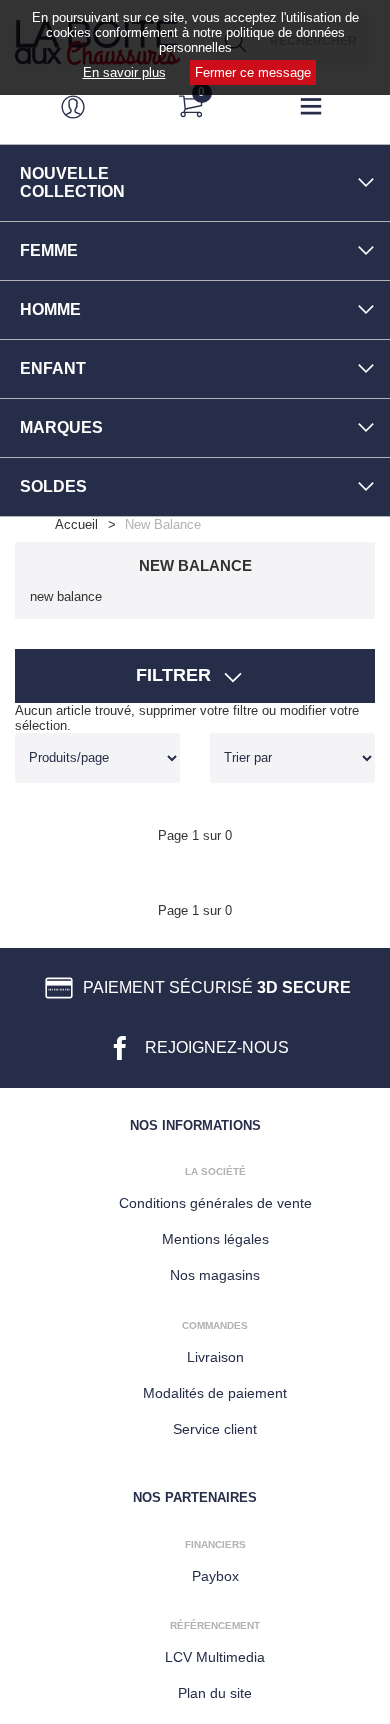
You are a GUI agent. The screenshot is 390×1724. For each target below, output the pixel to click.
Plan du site (215, 1693)
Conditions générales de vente (215, 1203)
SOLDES (53, 486)
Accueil (76, 524)
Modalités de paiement (215, 1393)
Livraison (215, 1357)
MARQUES (61, 427)
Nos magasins (215, 1275)
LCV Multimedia (215, 1657)
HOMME (50, 309)
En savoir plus (124, 72)
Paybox (215, 1576)
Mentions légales (215, 1239)
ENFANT (53, 368)
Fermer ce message (253, 72)
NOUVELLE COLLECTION (72, 182)
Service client (215, 1429)
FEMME (49, 250)
